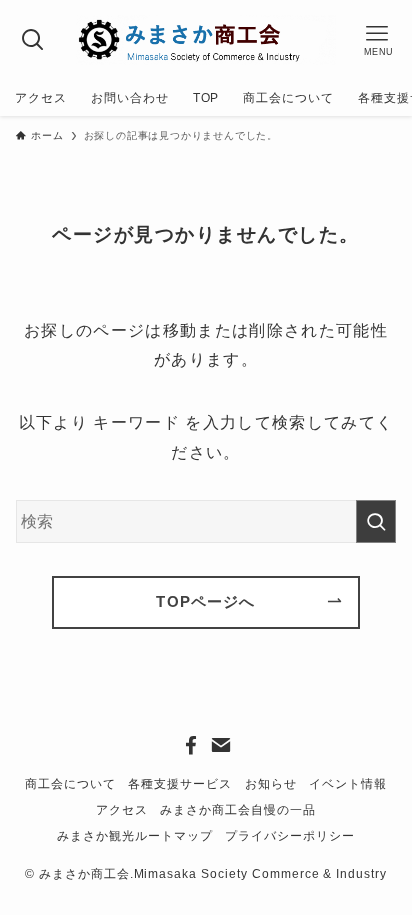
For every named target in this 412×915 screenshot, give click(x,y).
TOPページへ (205, 602)
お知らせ (271, 784)
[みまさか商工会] (206, 40)
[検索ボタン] (33, 40)
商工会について (70, 784)
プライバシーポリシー (290, 836)
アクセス (122, 810)
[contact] (221, 745)
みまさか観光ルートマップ (135, 836)
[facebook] (191, 745)
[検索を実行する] (376, 521)
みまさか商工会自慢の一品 (238, 810)
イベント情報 (348, 784)
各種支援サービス (180, 784)
